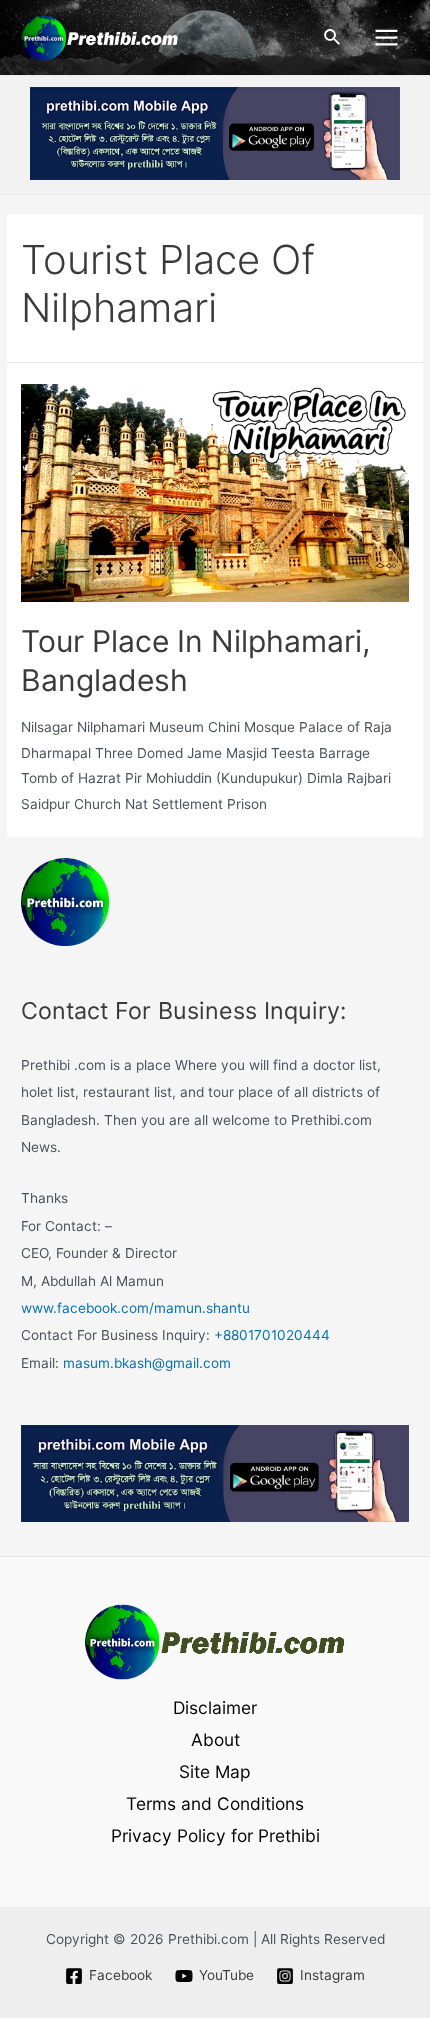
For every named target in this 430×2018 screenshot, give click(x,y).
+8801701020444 (272, 1335)
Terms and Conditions (215, 1803)
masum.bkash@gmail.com (147, 1363)
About (215, 1739)
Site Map (215, 1771)
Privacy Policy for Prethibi (215, 1835)
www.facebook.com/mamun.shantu (135, 1308)
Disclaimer (215, 1707)
